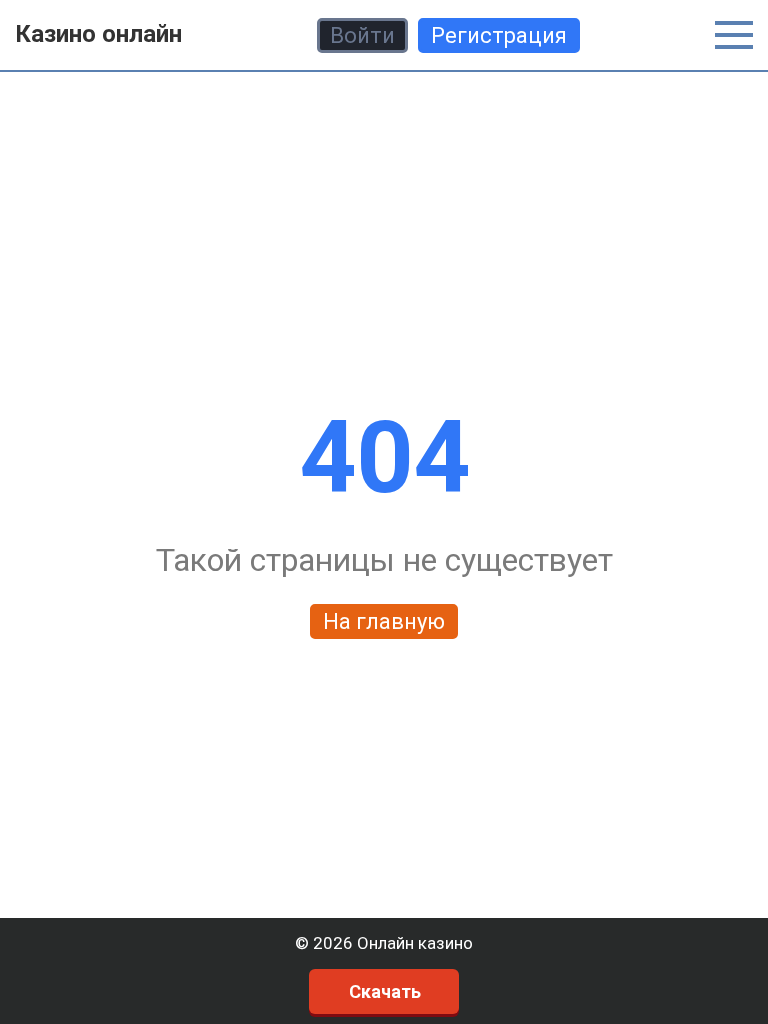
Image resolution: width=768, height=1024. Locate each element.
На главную (384, 621)
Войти (362, 35)
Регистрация (499, 35)
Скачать (385, 991)
